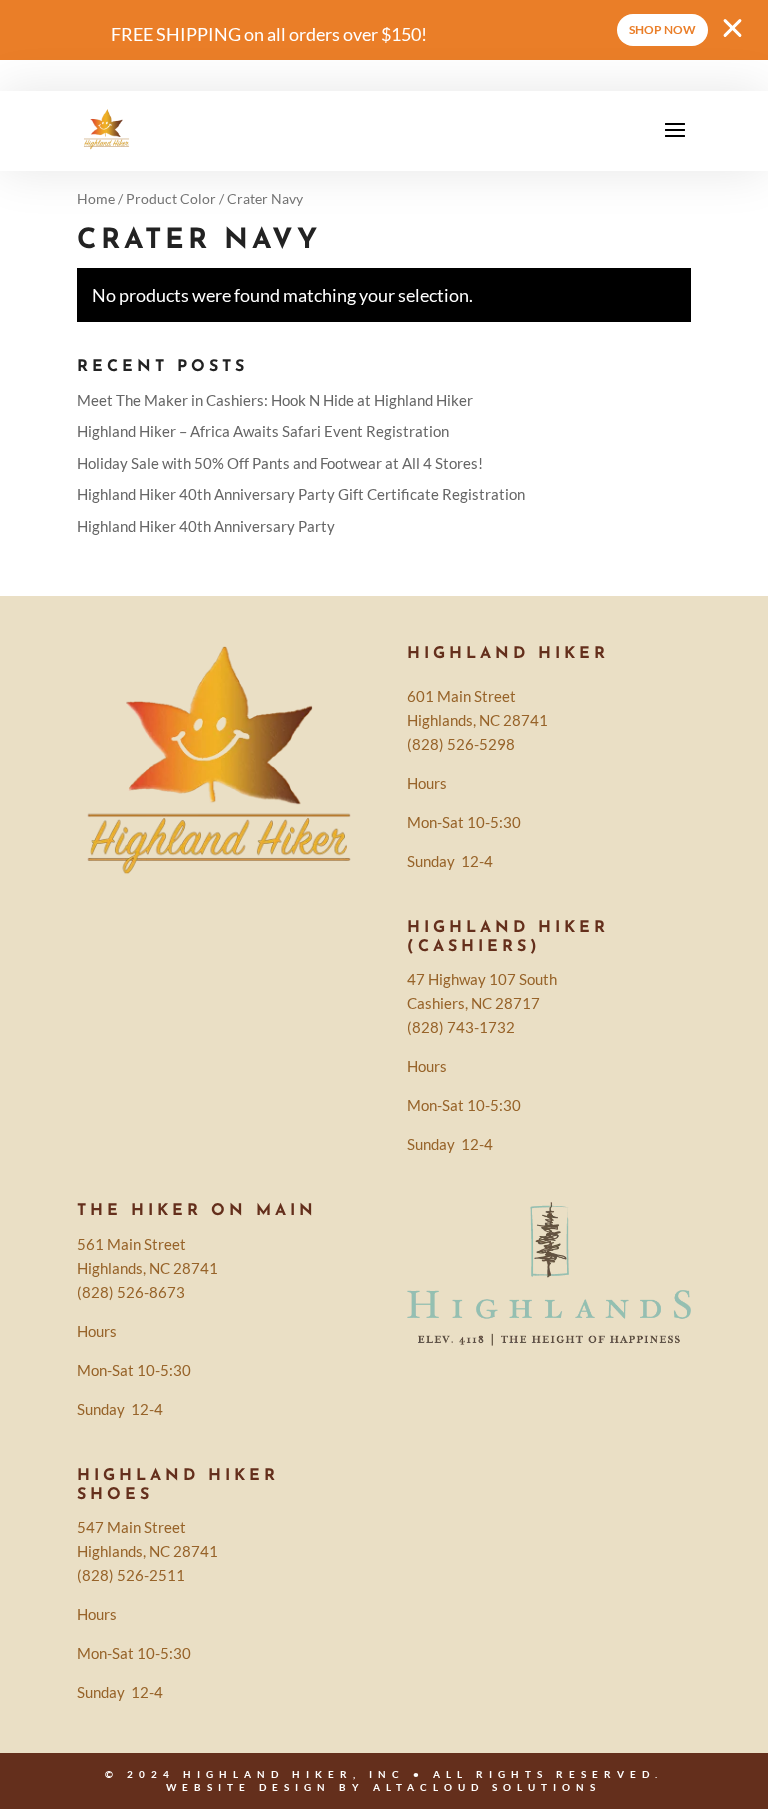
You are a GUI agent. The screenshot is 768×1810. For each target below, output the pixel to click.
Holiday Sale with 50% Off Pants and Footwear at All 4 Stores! (280, 463)
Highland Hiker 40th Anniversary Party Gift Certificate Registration (301, 494)
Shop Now (662, 29)
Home (96, 198)
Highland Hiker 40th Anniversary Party (206, 526)
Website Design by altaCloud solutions (383, 1787)
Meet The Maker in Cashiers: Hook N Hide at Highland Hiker (275, 400)
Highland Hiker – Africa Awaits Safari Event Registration (263, 431)
